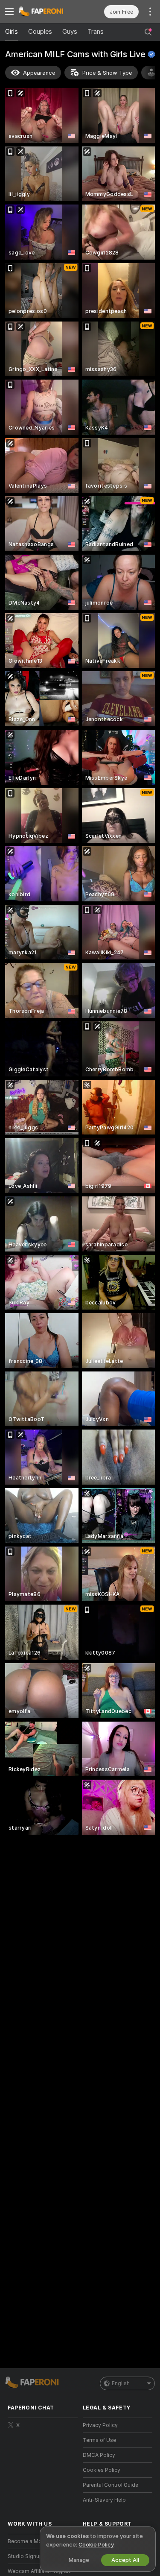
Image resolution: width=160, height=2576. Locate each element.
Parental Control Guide (111, 2485)
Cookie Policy (96, 2545)
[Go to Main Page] (49, 12)
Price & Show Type (107, 73)
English (121, 2383)
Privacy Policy (100, 2425)
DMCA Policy (99, 2455)
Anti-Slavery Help (104, 2500)
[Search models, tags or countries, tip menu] (148, 32)
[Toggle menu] (9, 12)
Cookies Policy (102, 2470)
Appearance (39, 73)
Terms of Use (99, 2440)
